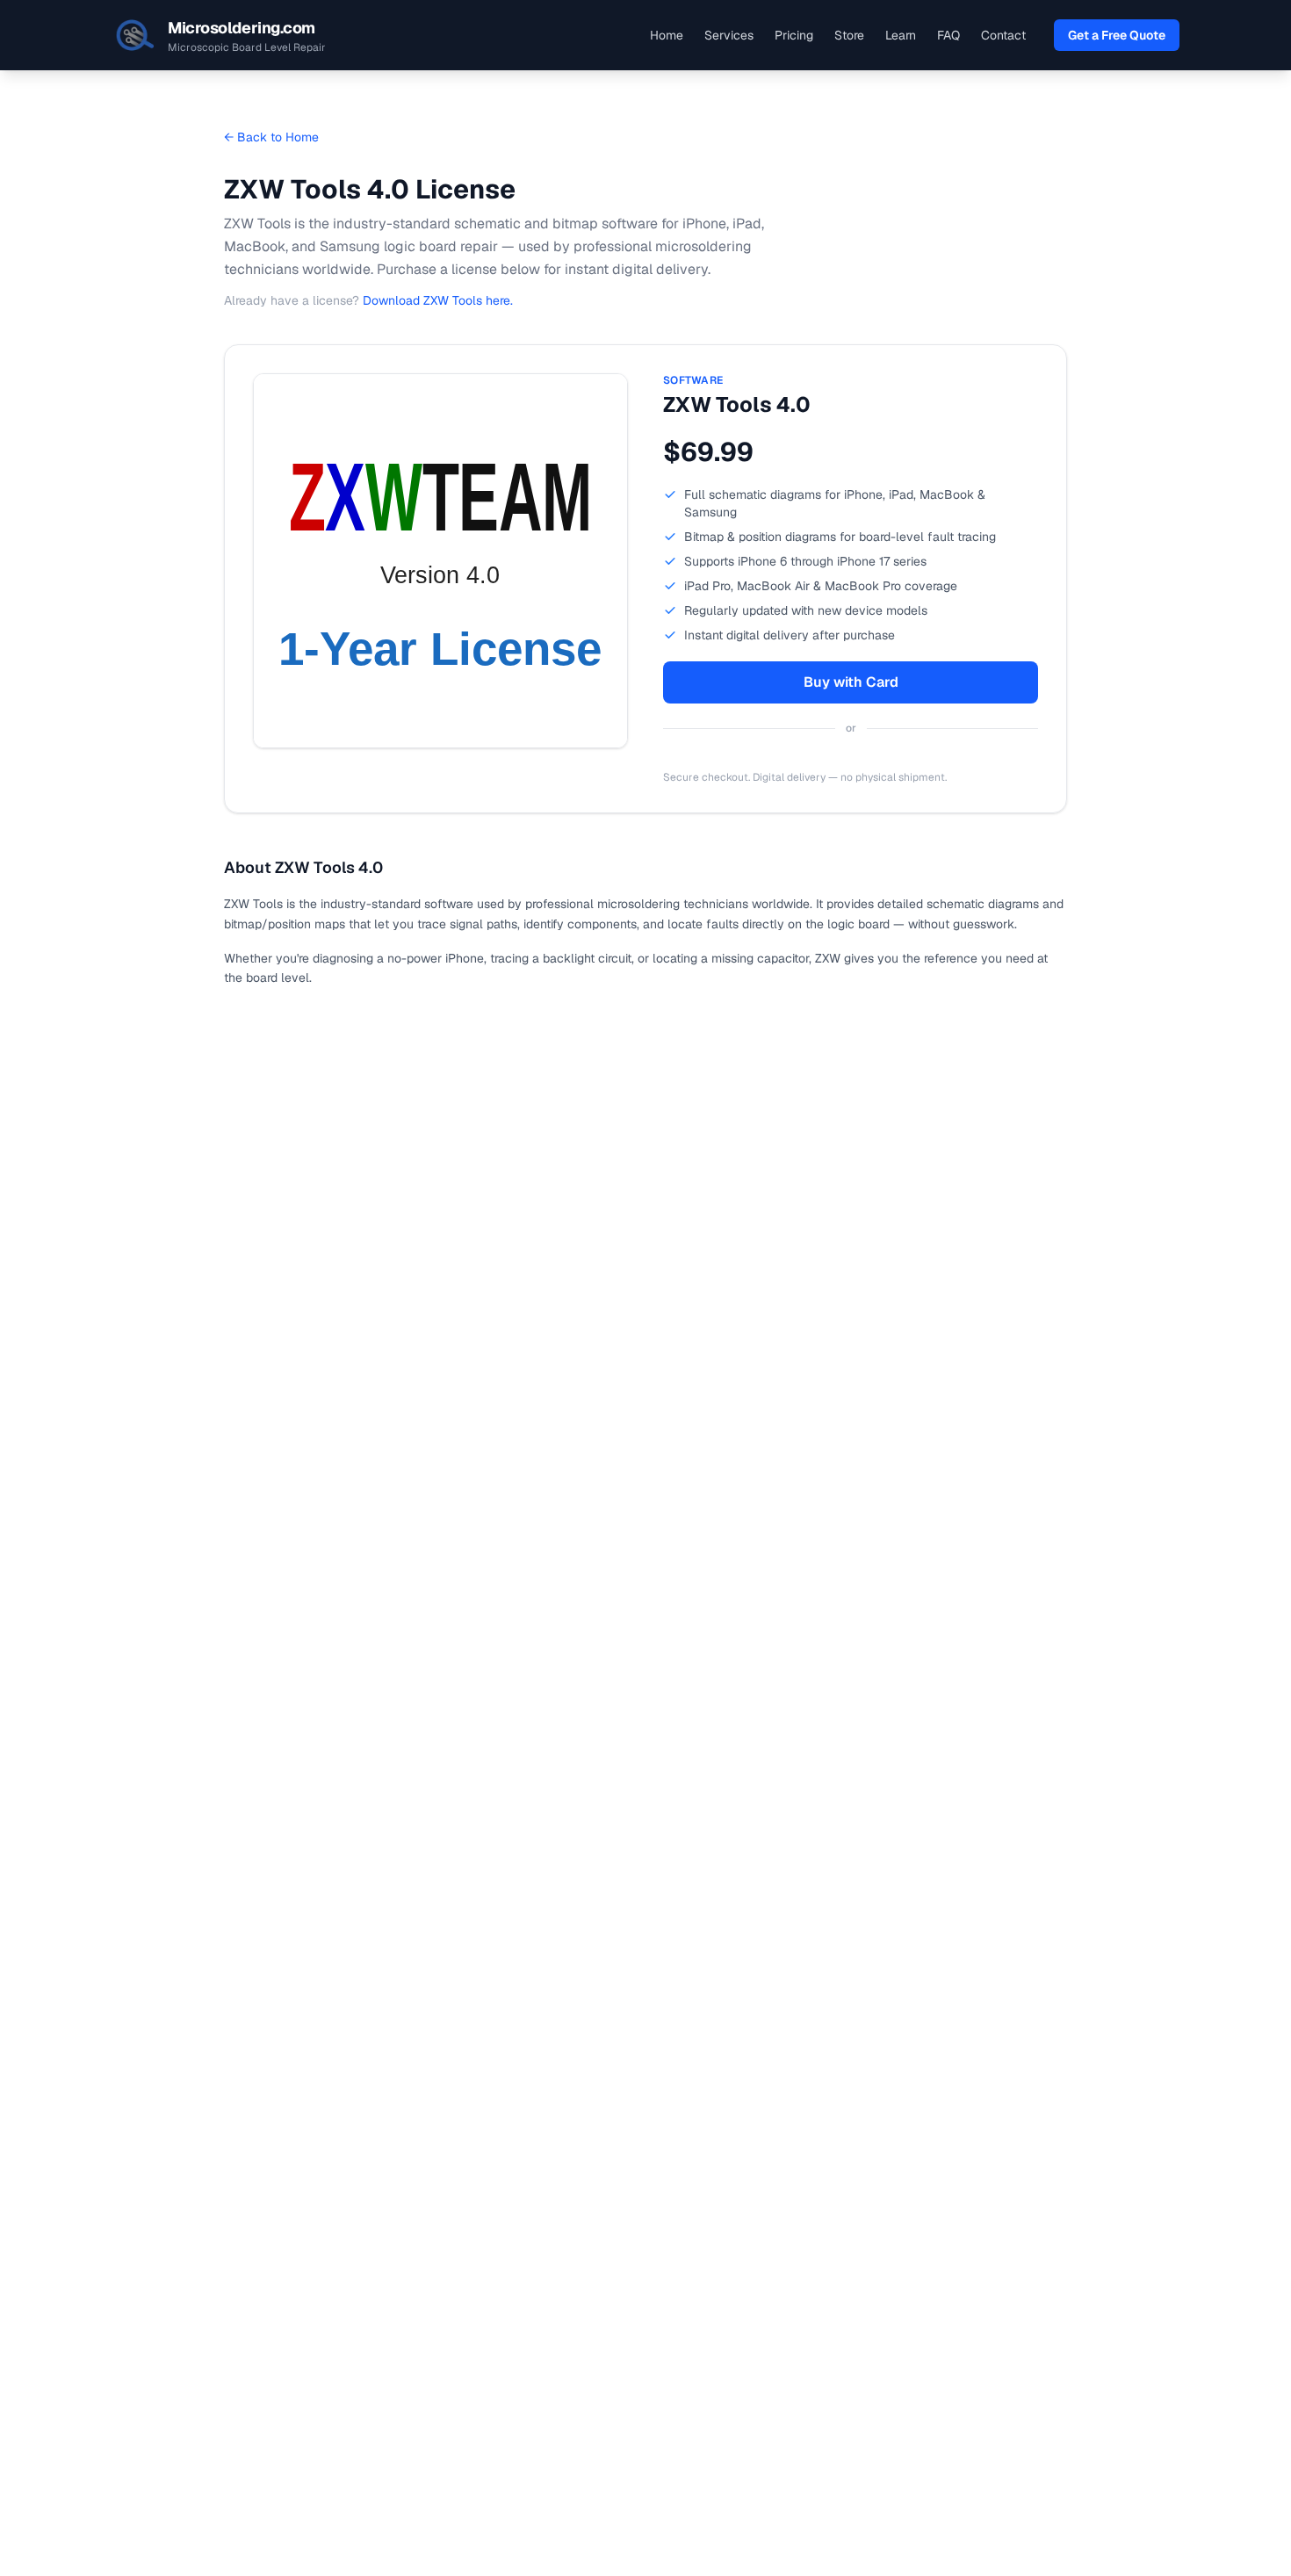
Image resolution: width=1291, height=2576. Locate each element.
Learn (901, 35)
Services (729, 35)
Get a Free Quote (1117, 35)
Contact (1003, 35)
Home (667, 35)
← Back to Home (271, 137)
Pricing (794, 35)
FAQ (948, 35)
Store (849, 35)
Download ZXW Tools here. (438, 300)
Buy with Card (851, 682)
